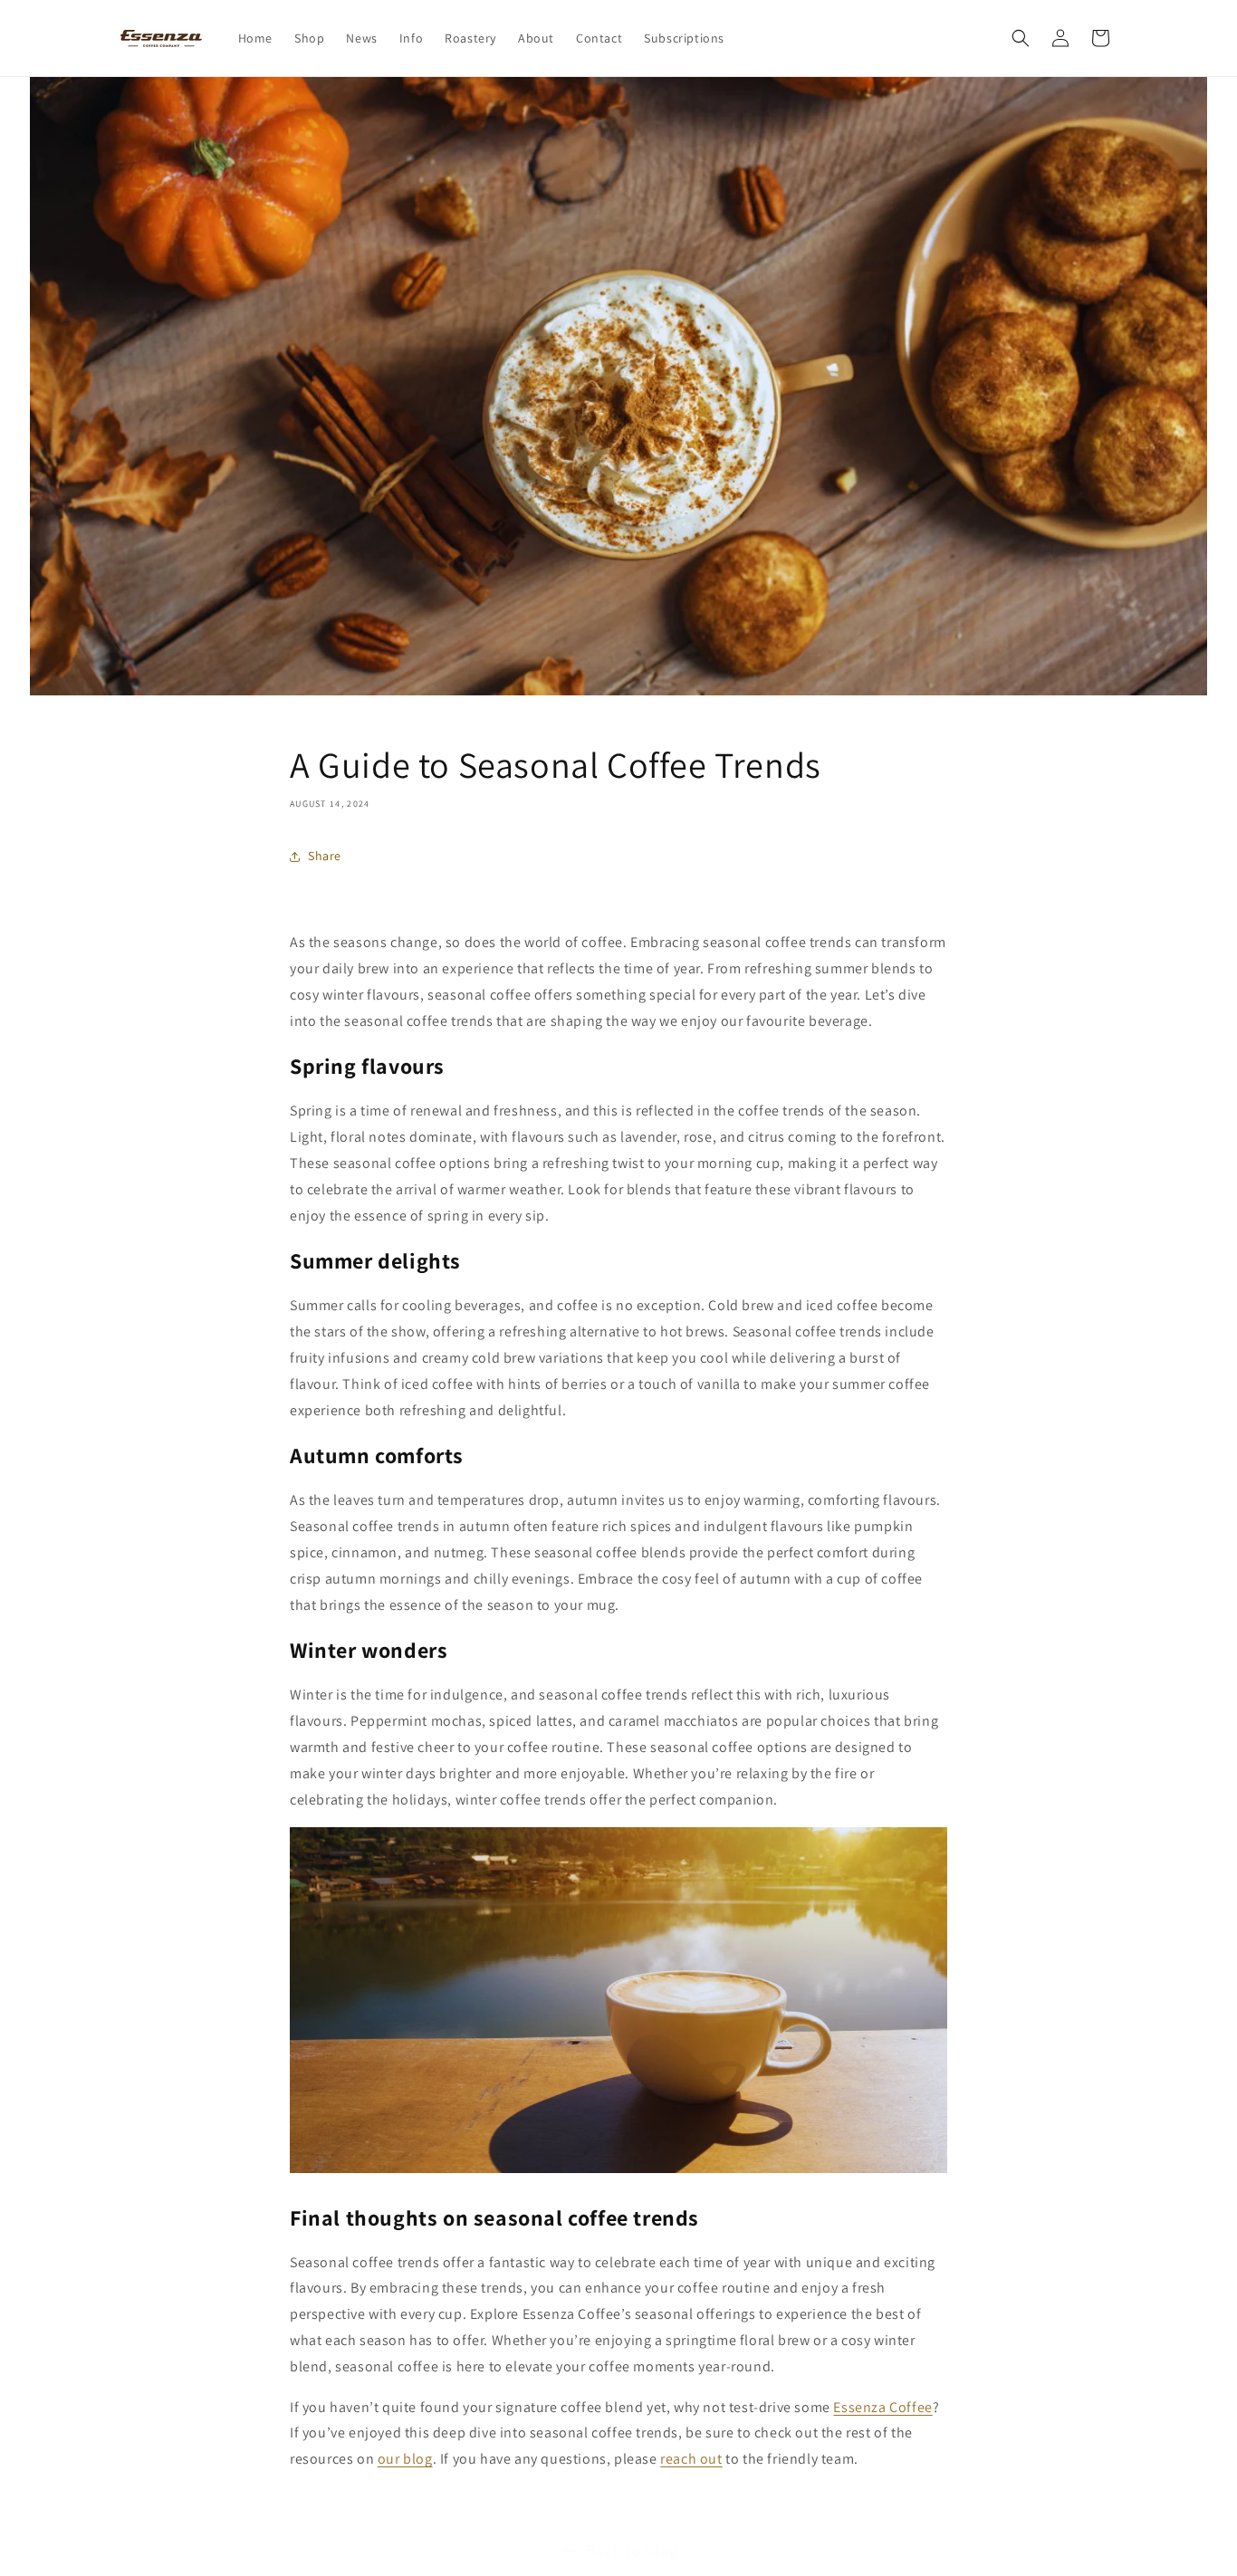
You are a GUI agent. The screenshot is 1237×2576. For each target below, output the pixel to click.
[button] (1021, 38)
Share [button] (325, 856)
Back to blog (632, 2550)
